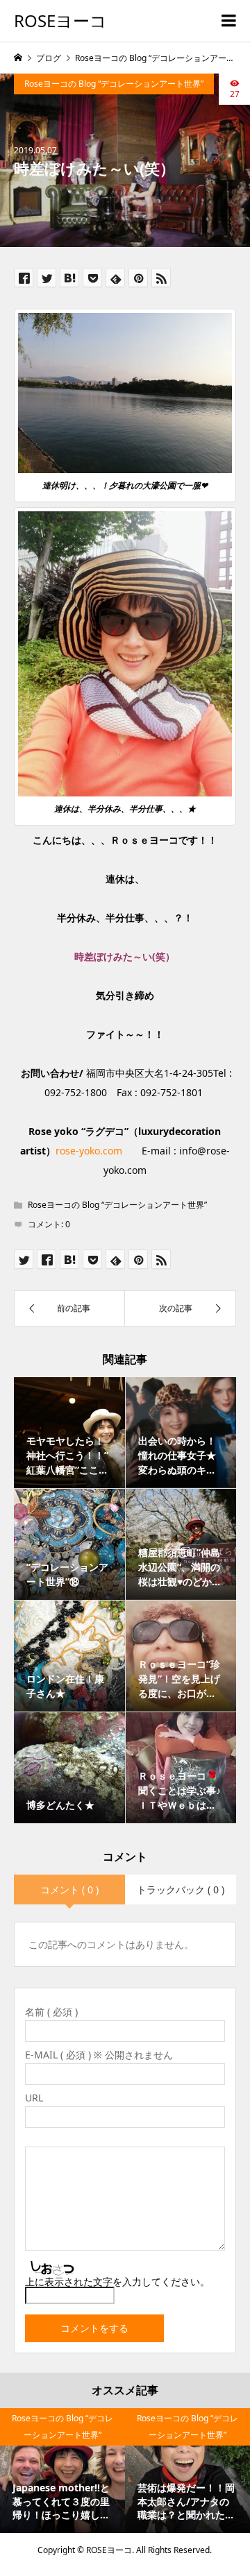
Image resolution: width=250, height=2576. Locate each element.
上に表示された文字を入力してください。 (117, 2281)
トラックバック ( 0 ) (181, 1890)
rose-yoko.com (89, 1151)
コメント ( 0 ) (69, 1890)
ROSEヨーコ (60, 20)
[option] (62, 2471)
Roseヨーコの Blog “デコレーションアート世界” (114, 84)
